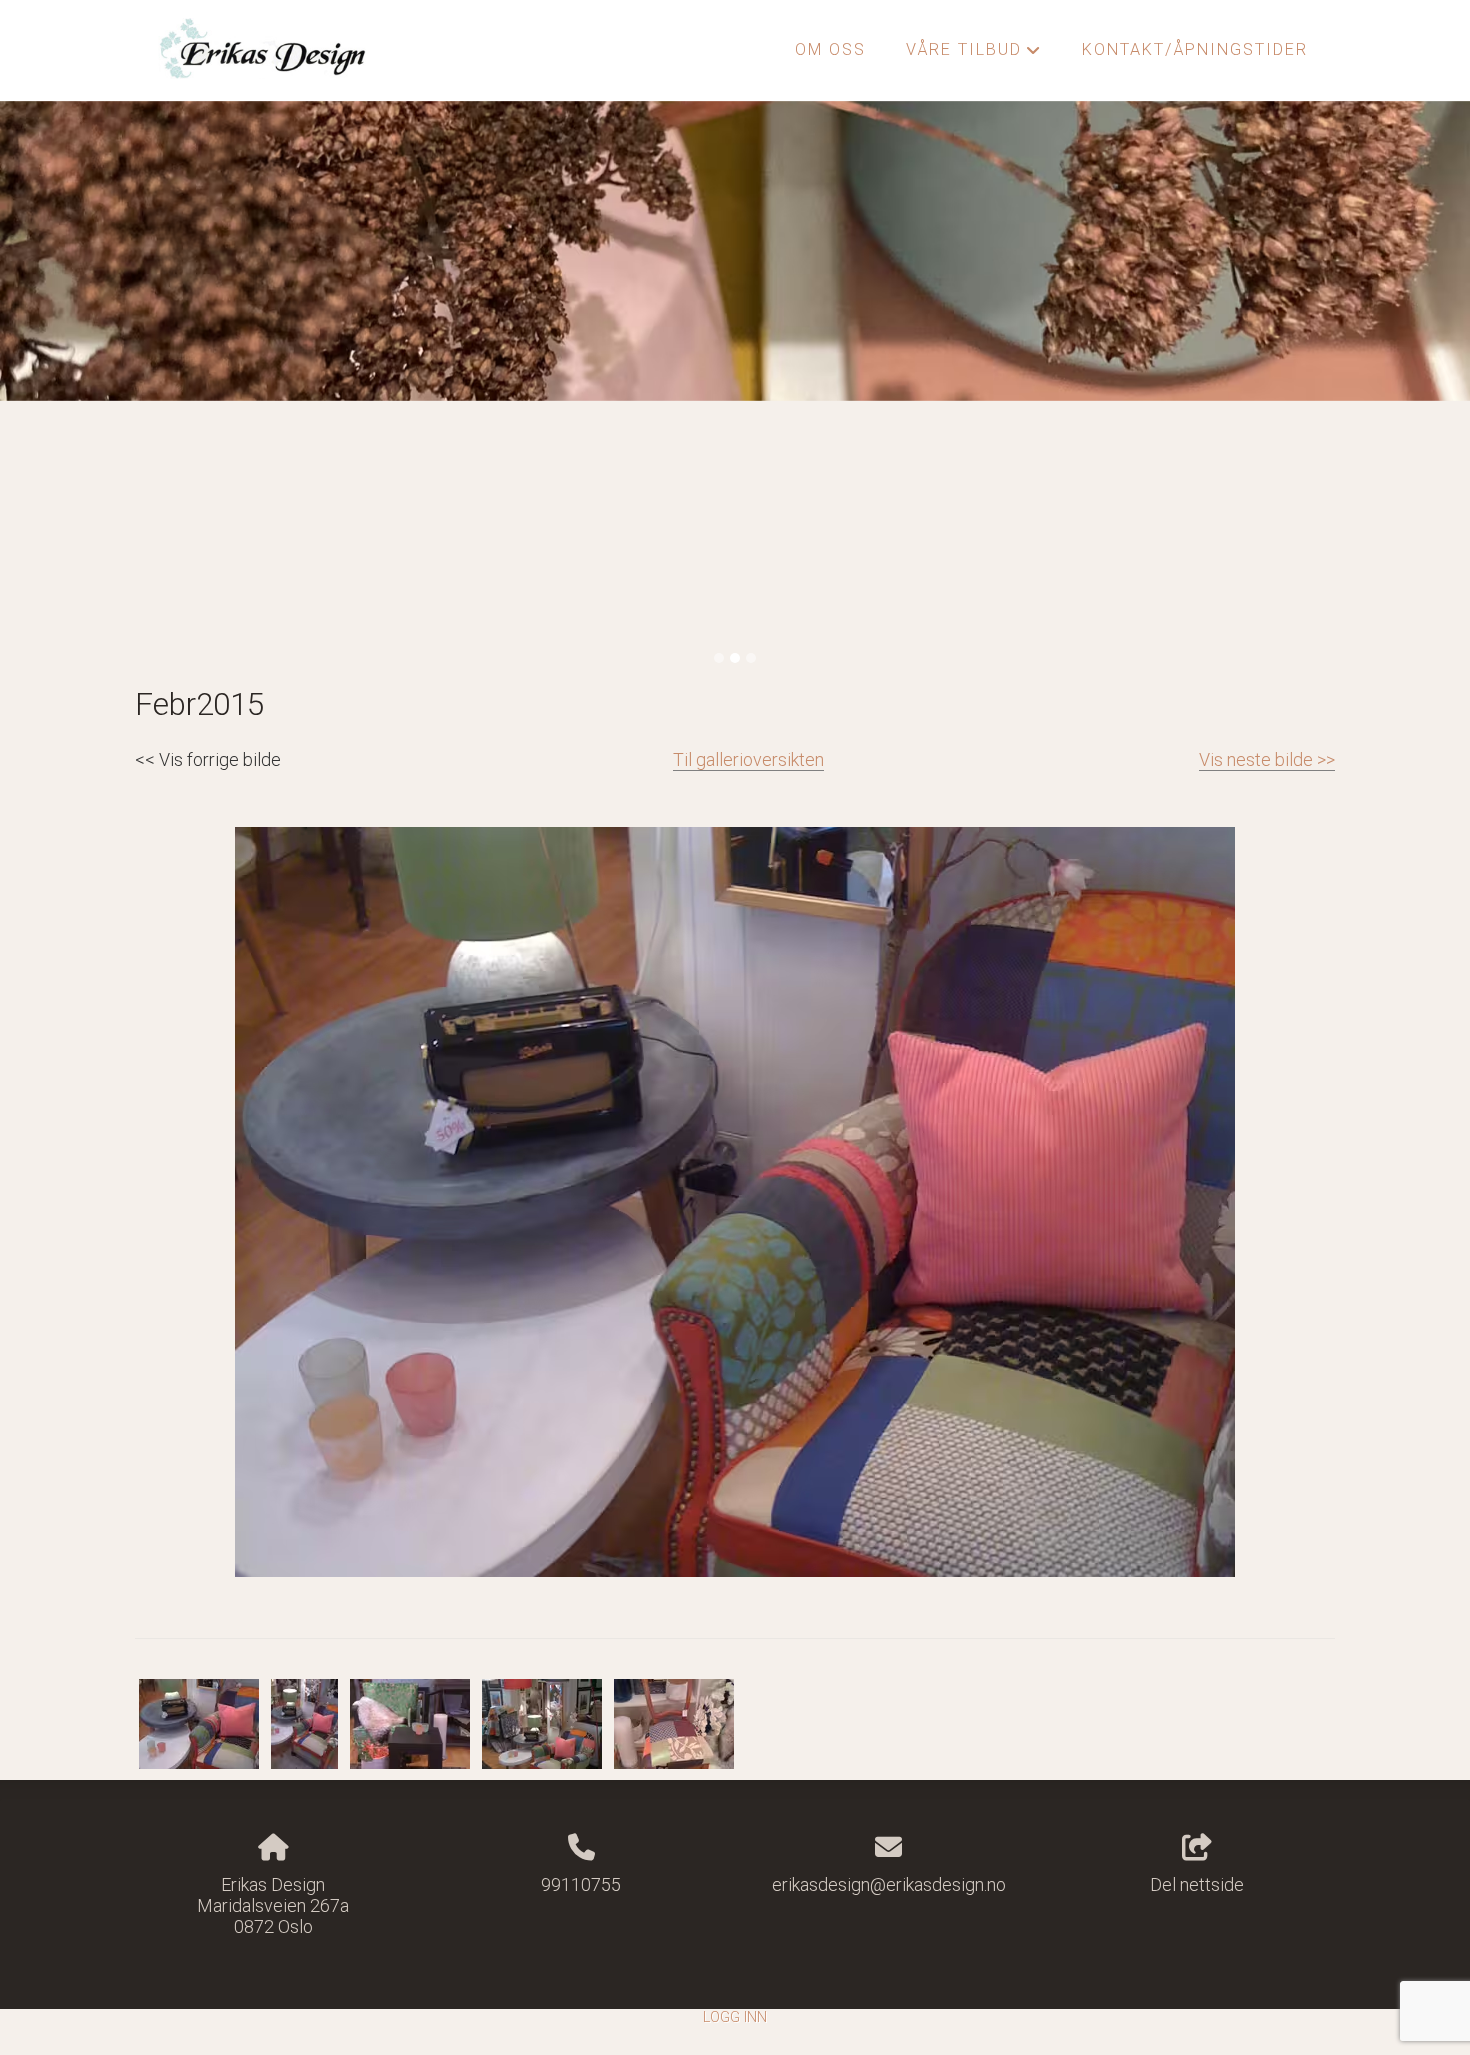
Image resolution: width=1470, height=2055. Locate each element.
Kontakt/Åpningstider (1195, 49)
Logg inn (735, 2017)
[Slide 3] (751, 658)
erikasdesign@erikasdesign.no (889, 1884)
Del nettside (1197, 1884)
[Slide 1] (719, 658)
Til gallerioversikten (748, 759)
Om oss (830, 49)
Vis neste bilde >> (1267, 759)
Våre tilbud (974, 55)
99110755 (581, 1884)
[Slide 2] (735, 658)
